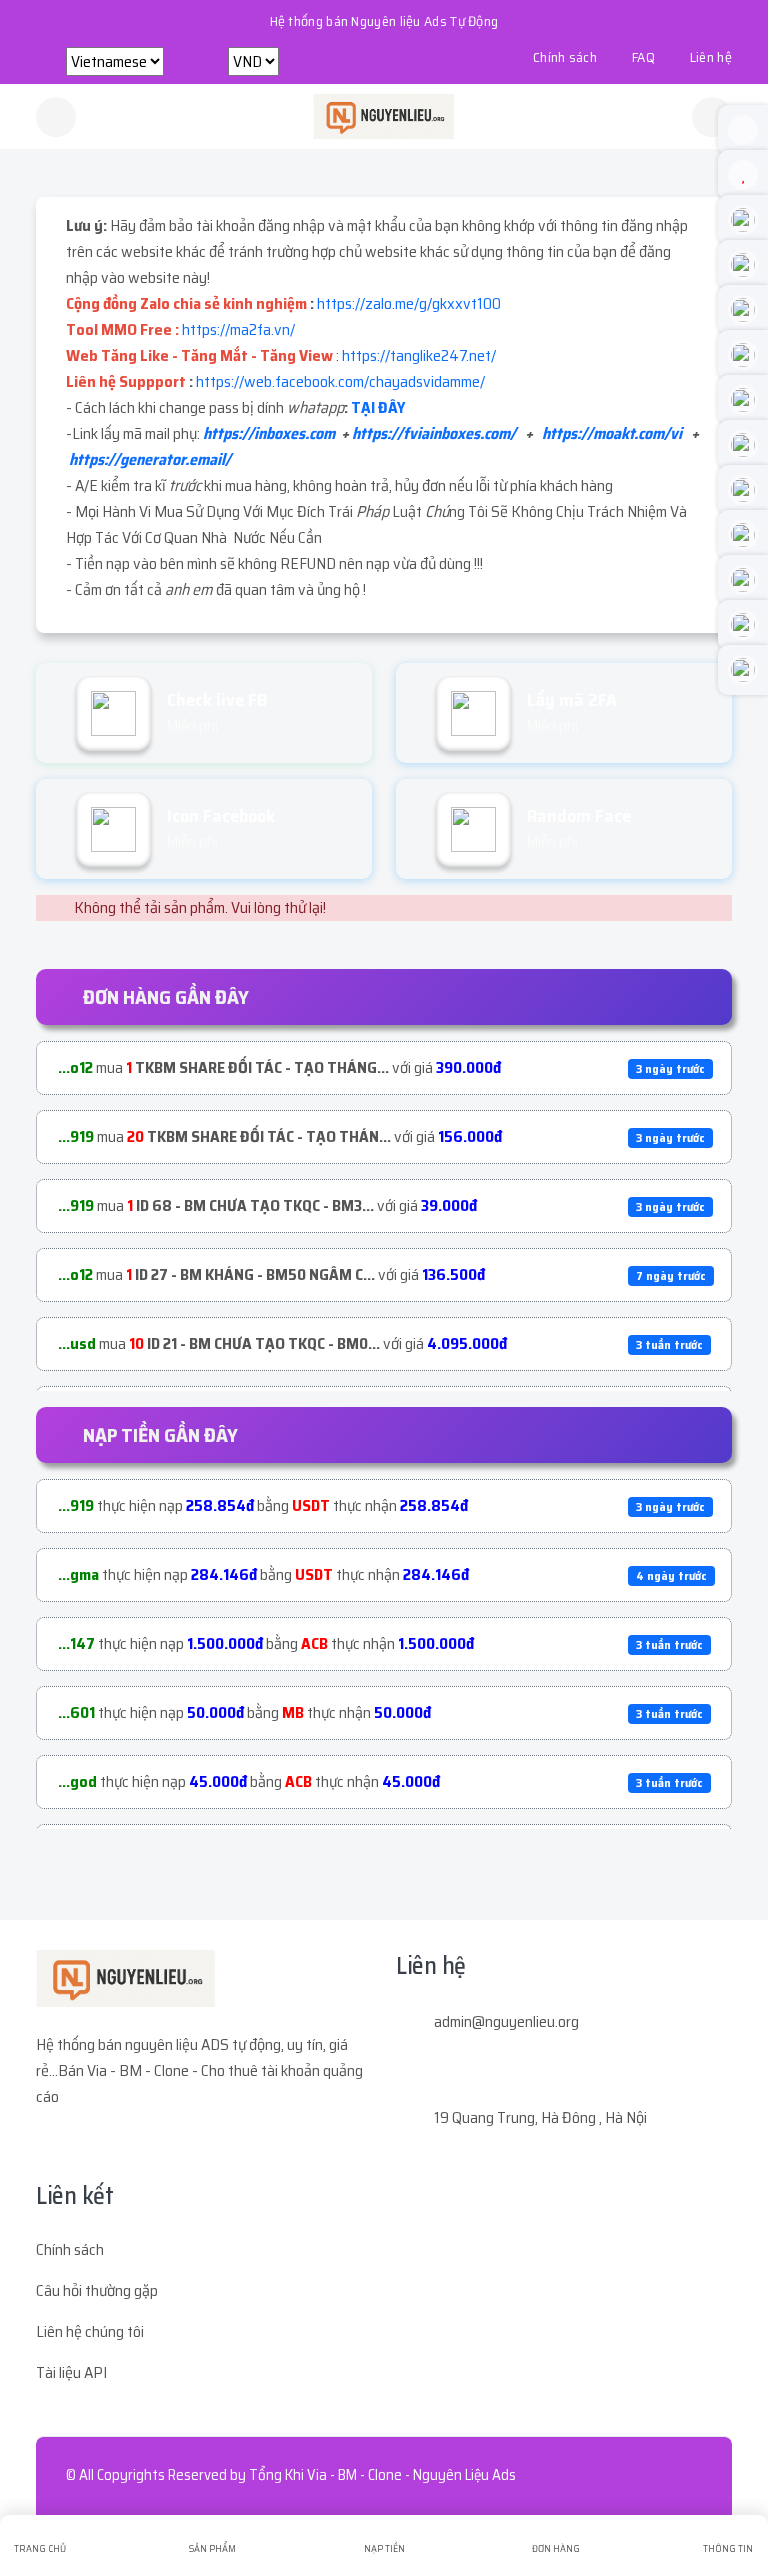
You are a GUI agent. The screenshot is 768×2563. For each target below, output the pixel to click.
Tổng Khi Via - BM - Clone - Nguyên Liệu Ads (382, 2475)
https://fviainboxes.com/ (434, 433)
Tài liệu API (71, 2372)
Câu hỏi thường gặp (97, 2290)
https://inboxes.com (269, 433)
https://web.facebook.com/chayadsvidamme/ (340, 381)
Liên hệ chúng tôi (90, 2331)
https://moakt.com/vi (612, 433)
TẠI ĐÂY (378, 407)
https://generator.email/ (150, 459)
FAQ (643, 57)
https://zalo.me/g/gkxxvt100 (409, 303)
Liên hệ (711, 57)
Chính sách (565, 57)
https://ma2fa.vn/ (238, 329)
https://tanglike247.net (416, 355)
